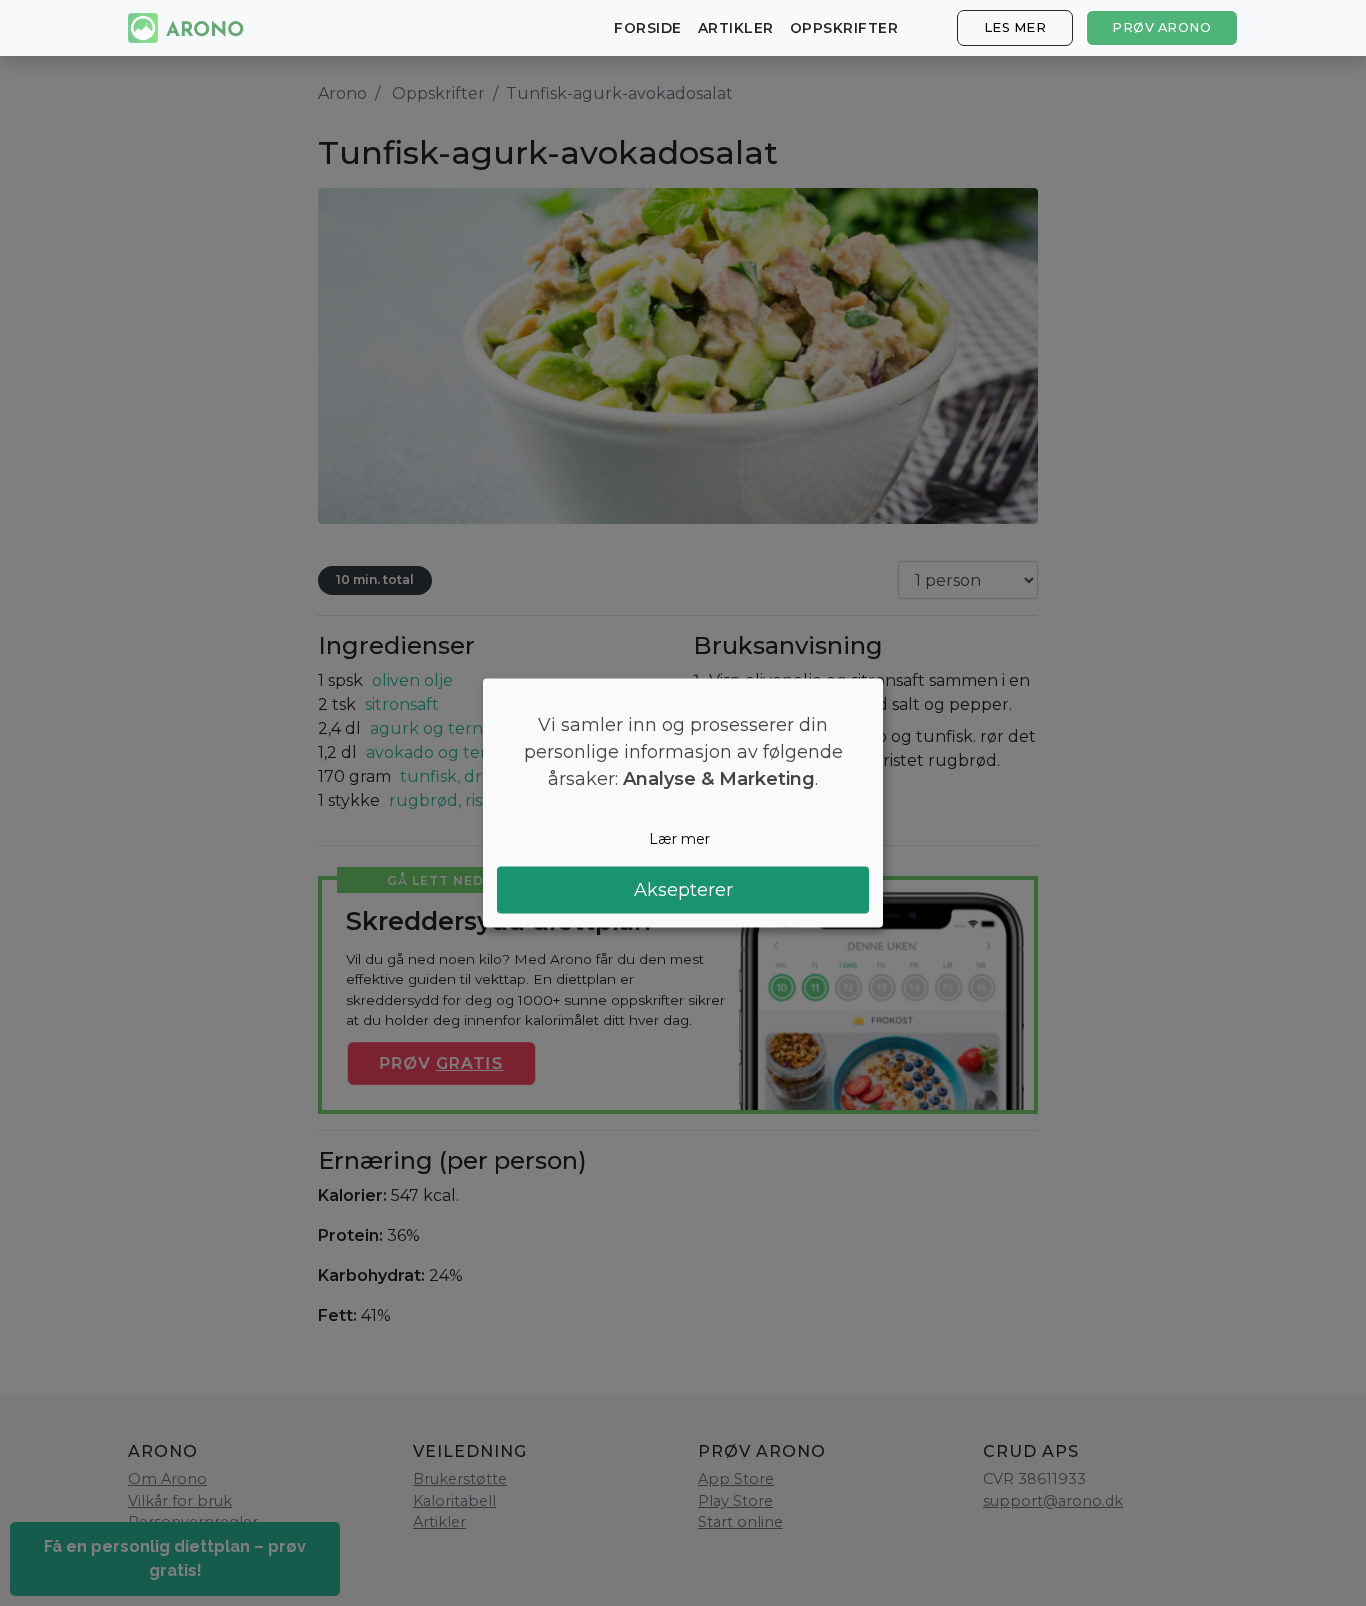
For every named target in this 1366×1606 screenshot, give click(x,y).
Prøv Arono (1161, 27)
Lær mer (679, 839)
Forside (648, 28)
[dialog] (683, 803)
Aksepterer (683, 889)
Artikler (736, 28)
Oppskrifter (844, 28)
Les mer (1015, 27)
